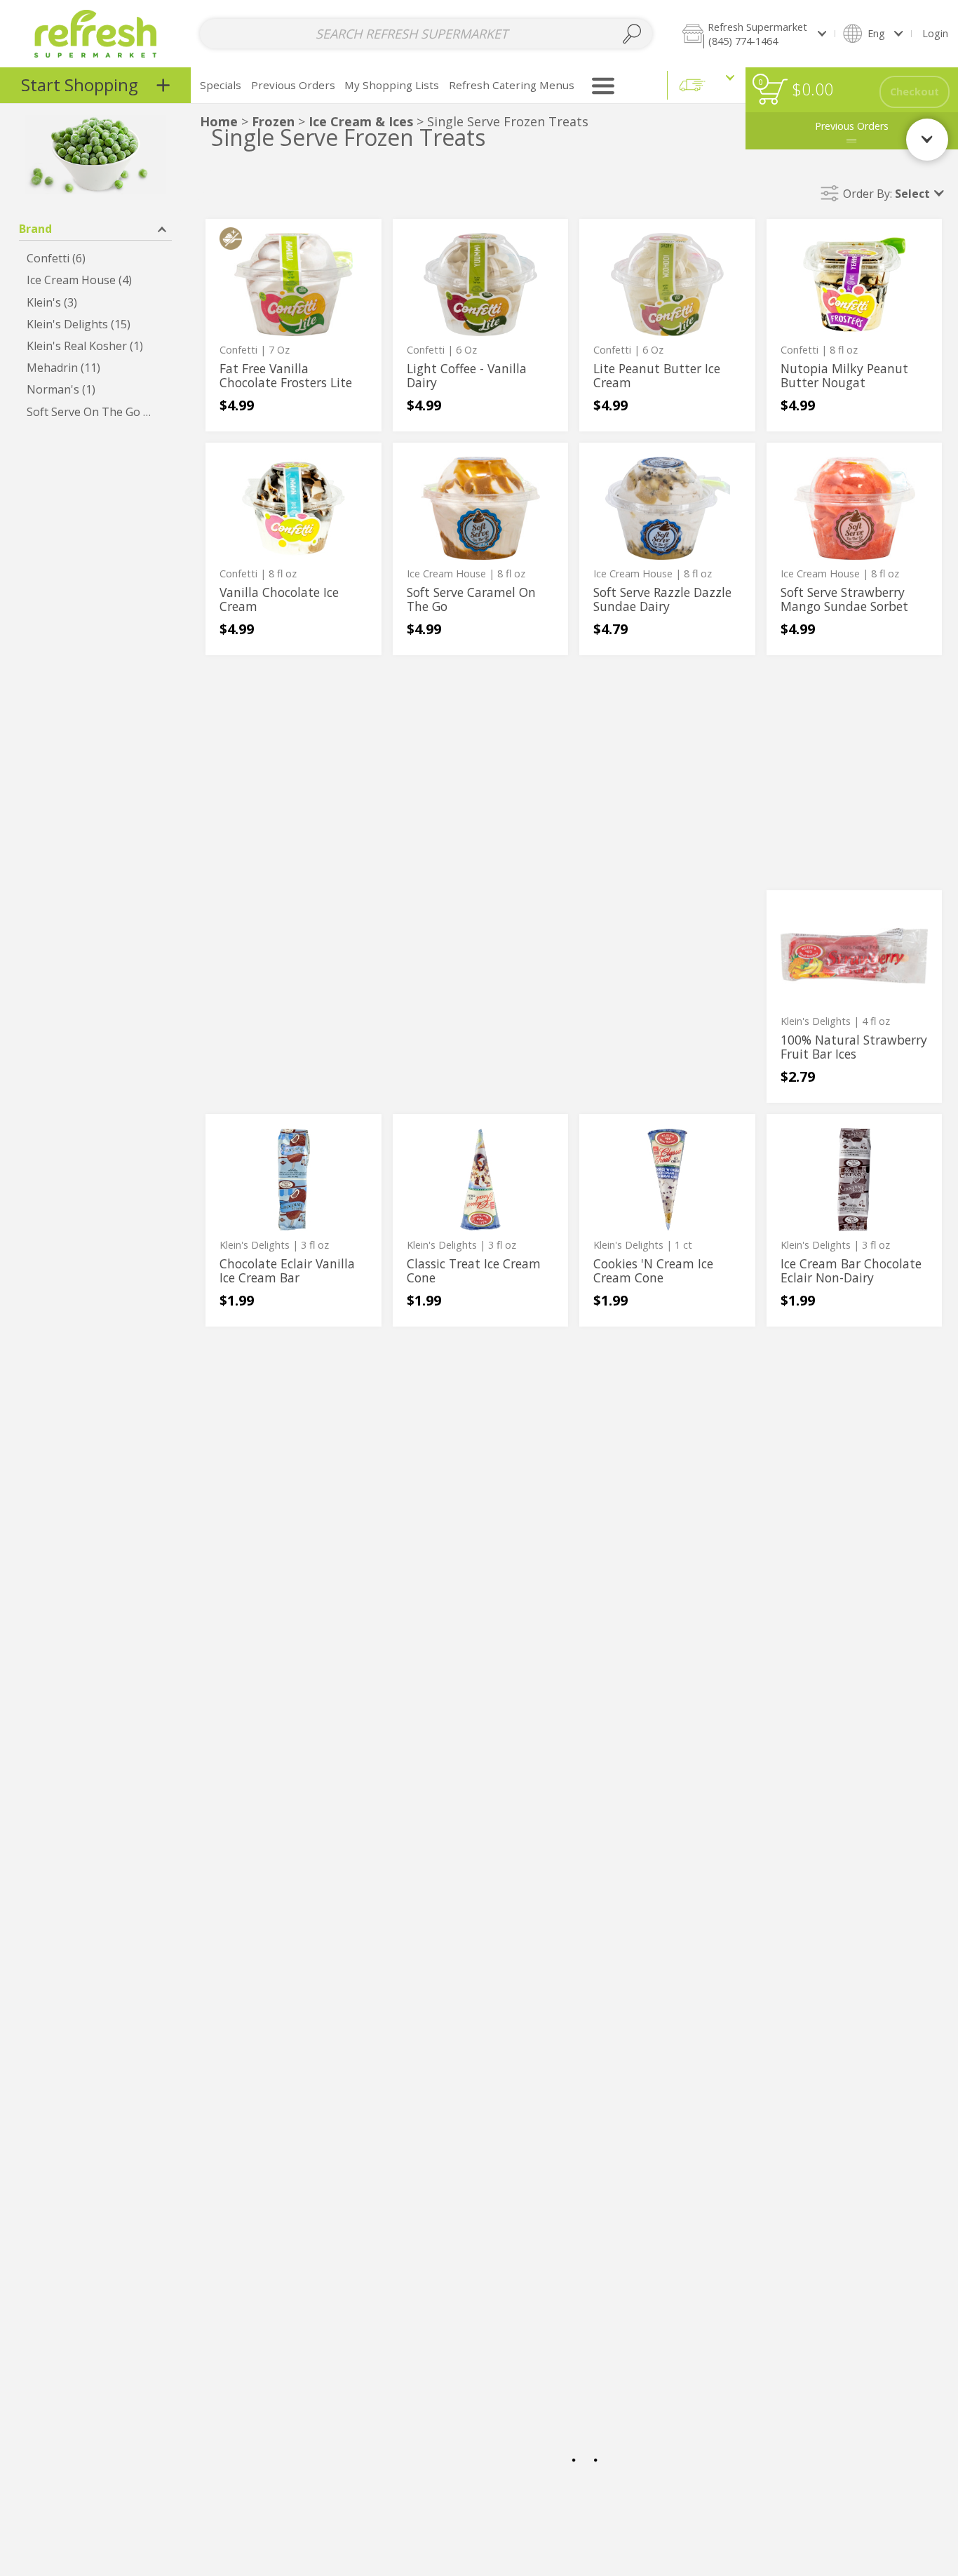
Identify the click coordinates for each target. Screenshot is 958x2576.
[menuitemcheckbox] (95, 259)
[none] (294, 325)
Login (935, 33)
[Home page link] (96, 33)
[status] (773, 92)
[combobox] (426, 34)
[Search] (632, 34)
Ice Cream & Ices (363, 121)
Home (219, 121)
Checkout (915, 92)
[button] (754, 33)
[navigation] (95, 85)
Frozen (273, 121)
